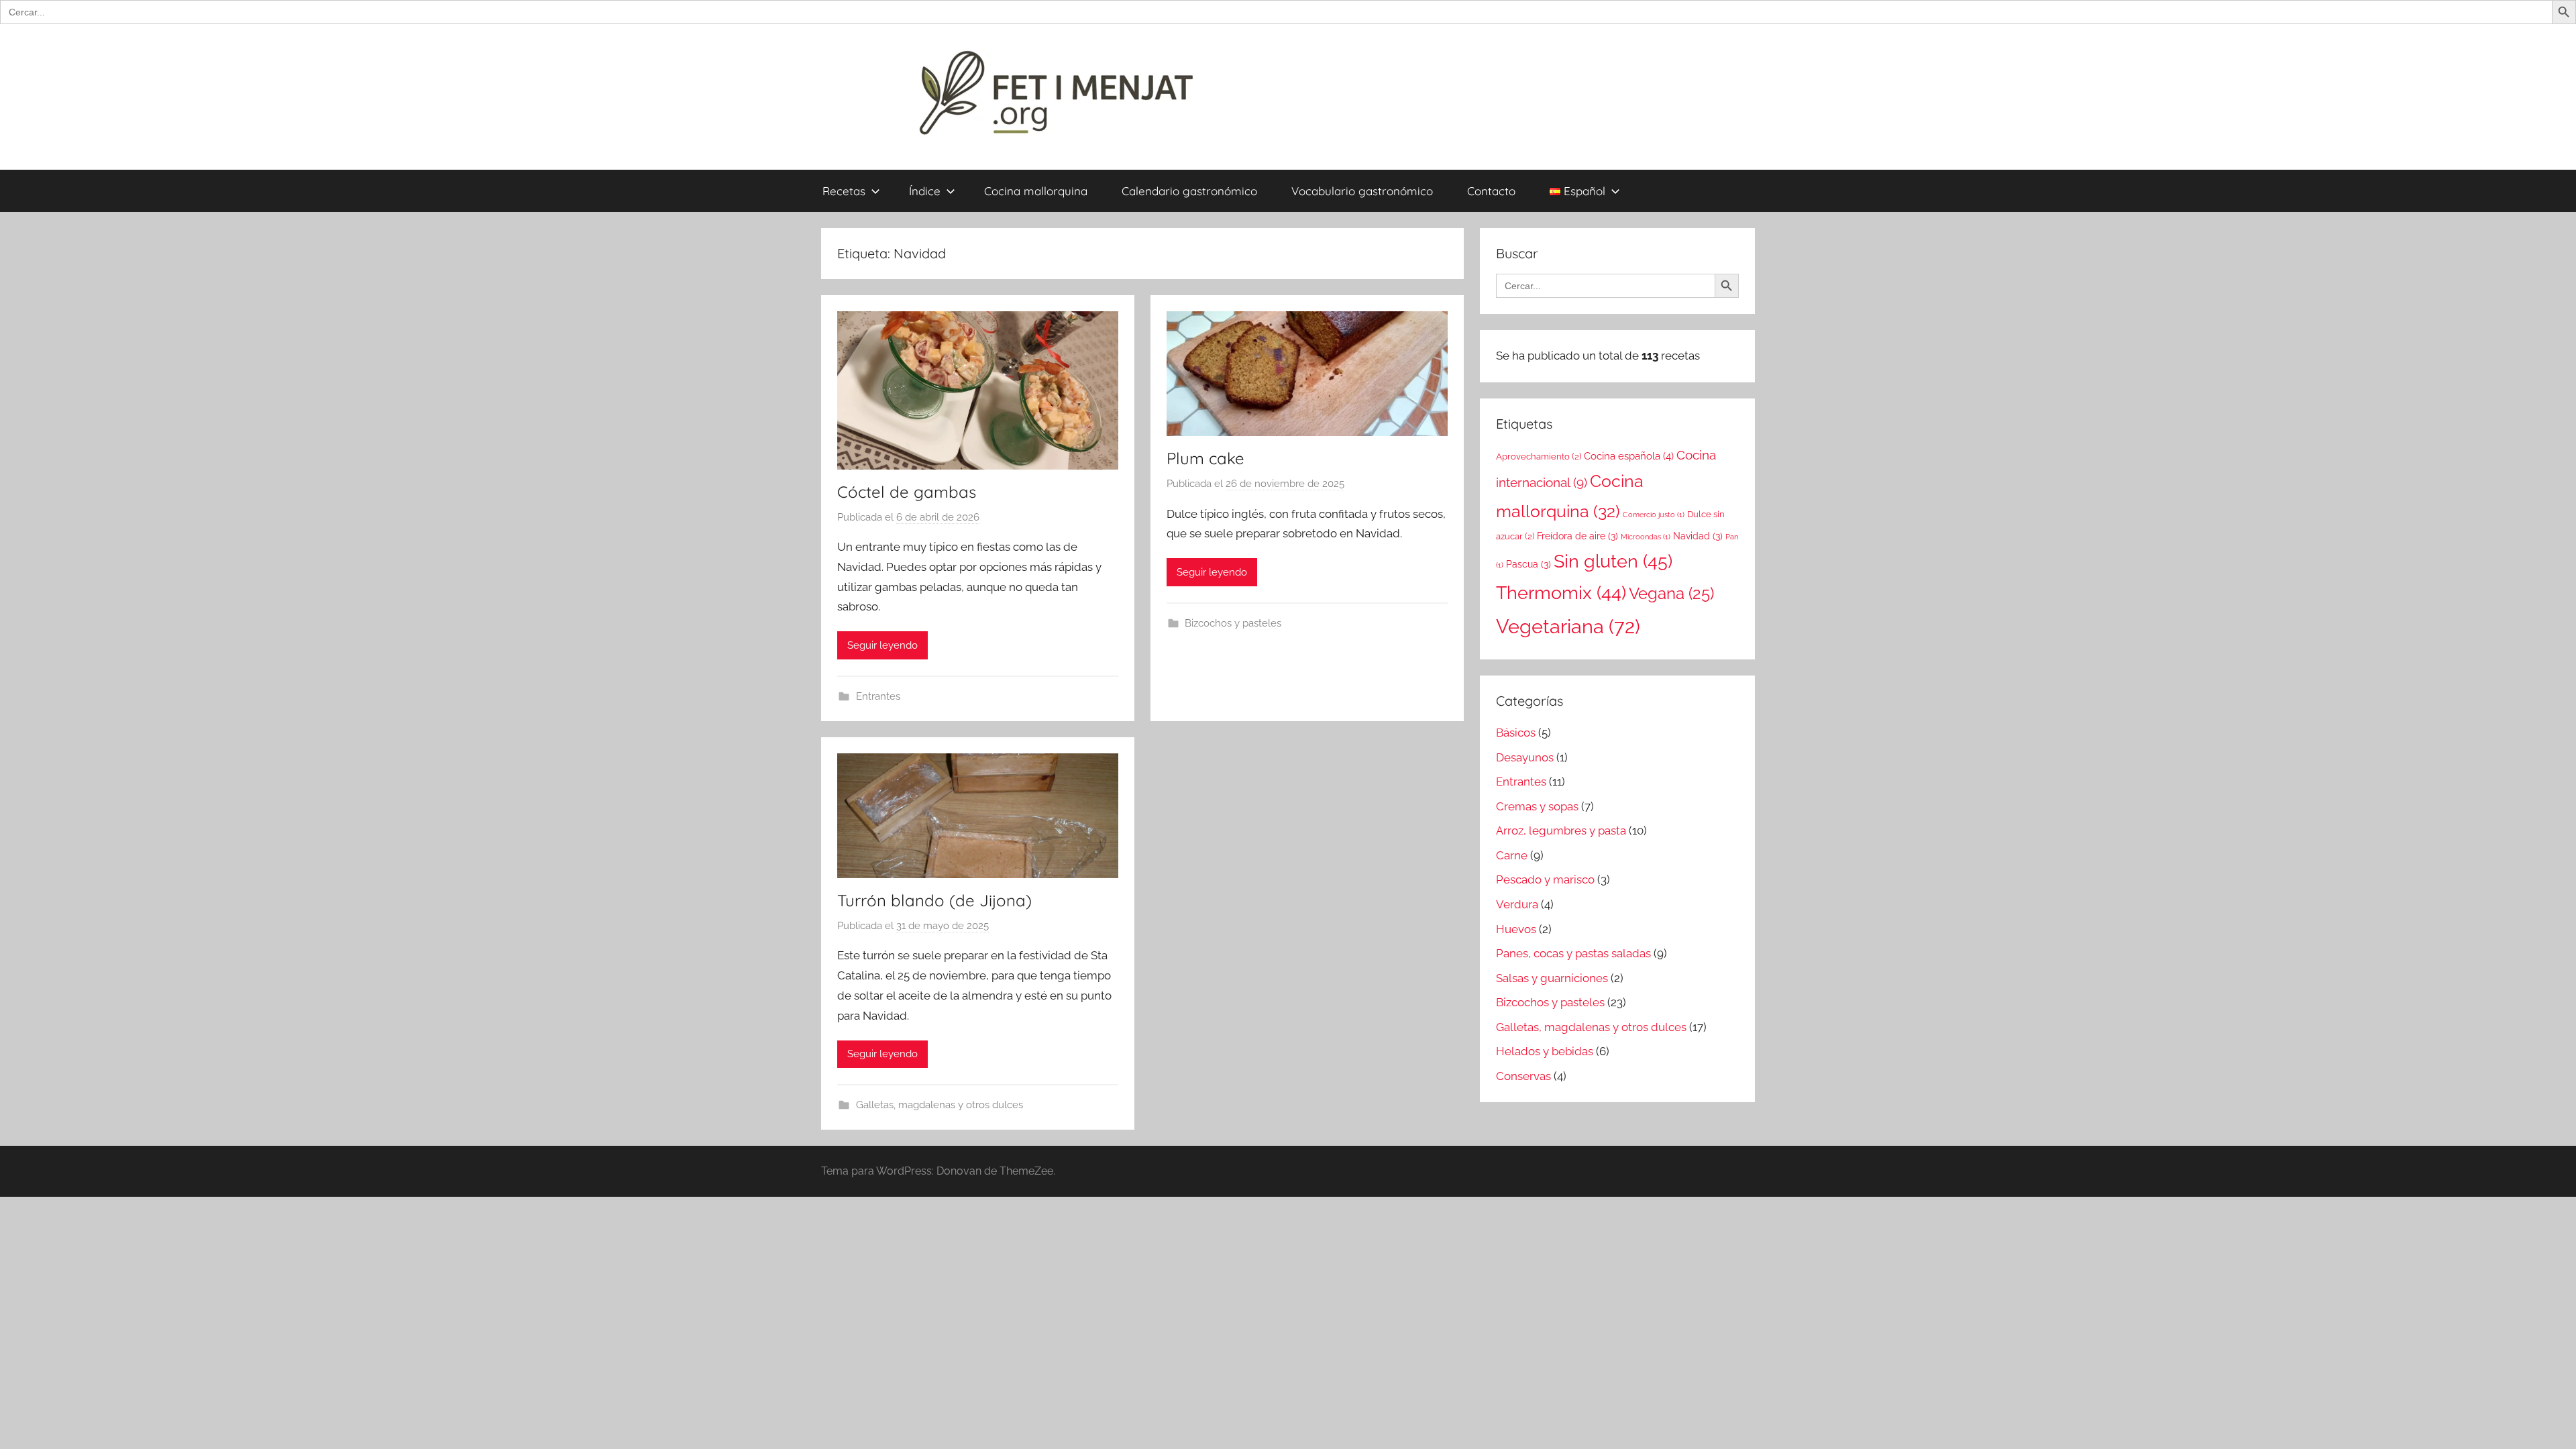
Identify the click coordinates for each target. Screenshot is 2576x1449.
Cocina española (1629, 456)
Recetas (844, 191)
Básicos (1516, 733)
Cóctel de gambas (907, 492)
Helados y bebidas (1545, 1051)
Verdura (1517, 904)
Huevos (1516, 929)
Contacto (1491, 191)
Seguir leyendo (882, 645)
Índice (925, 191)
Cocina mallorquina (1036, 191)
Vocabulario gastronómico (1362, 191)
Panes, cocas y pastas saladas (1573, 953)
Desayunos (1525, 757)
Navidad (1698, 536)
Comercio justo (1654, 515)
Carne (1512, 855)
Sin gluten (1613, 561)
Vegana (1671, 593)
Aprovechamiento (1539, 457)
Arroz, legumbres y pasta (1561, 830)
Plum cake (1205, 458)
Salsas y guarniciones (1552, 978)
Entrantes (878, 696)
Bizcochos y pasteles (1233, 623)
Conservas (1523, 1076)
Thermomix (1561, 593)
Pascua (1528, 564)
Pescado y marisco (1545, 879)
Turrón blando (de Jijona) (934, 900)
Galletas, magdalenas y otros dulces (940, 1105)
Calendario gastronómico (1189, 191)
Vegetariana (1568, 626)
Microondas (1646, 537)
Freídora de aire (1577, 536)
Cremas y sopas (1537, 806)
